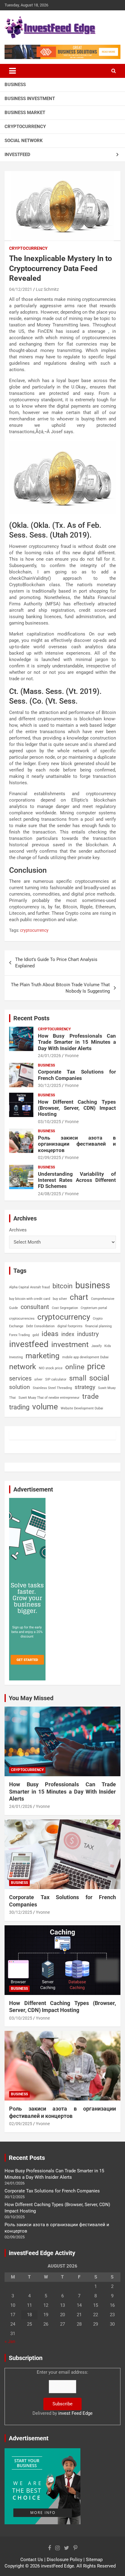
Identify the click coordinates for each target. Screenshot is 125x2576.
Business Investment (30, 99)
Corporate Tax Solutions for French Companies (77, 1075)
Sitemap (94, 2560)
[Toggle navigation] (12, 71)
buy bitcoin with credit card (30, 1299)
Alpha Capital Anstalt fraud (29, 1287)
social (99, 1378)
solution (20, 1387)
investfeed (29, 1344)
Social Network (24, 141)
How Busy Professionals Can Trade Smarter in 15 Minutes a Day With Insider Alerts (77, 1042)
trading (19, 1407)
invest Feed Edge (75, 2413)
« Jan (10, 2341)
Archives (18, 1230)
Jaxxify (96, 1346)
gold (36, 1335)
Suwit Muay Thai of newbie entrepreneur (49, 1398)
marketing (42, 1356)
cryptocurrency (34, 930)
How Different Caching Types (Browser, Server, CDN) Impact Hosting (77, 1108)
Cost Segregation (65, 1308)
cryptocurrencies (22, 1319)
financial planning (98, 1326)
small (78, 1378)
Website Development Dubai (82, 1408)
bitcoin (62, 1286)
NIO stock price (51, 1368)
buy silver (60, 1299)
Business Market (25, 113)
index (68, 1334)
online (75, 1367)
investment (70, 1344)
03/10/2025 (49, 1122)
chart (79, 1297)
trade (90, 1396)
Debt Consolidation (40, 1326)
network (23, 1367)
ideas (50, 1334)
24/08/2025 (49, 1194)
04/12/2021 (21, 289)
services (20, 1378)
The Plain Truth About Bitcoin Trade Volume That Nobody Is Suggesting (60, 988)
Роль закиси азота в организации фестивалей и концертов (77, 1144)
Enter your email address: (62, 2393)
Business (15, 85)
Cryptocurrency (25, 127)
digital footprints (70, 1326)
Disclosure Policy (64, 2560)
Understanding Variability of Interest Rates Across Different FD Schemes (77, 1180)
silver (38, 1379)
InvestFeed (17, 155)
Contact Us (32, 2560)
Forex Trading (19, 1335)
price (96, 1366)
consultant (35, 1307)
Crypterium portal (94, 1308)
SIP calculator (56, 1379)
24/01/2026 (49, 1056)
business (93, 1285)
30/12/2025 (49, 1085)
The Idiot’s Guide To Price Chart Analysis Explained (56, 963)
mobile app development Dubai (85, 1357)
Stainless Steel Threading (52, 1388)
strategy (85, 1387)
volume (45, 1407)
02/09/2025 (49, 1157)
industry (88, 1334)
